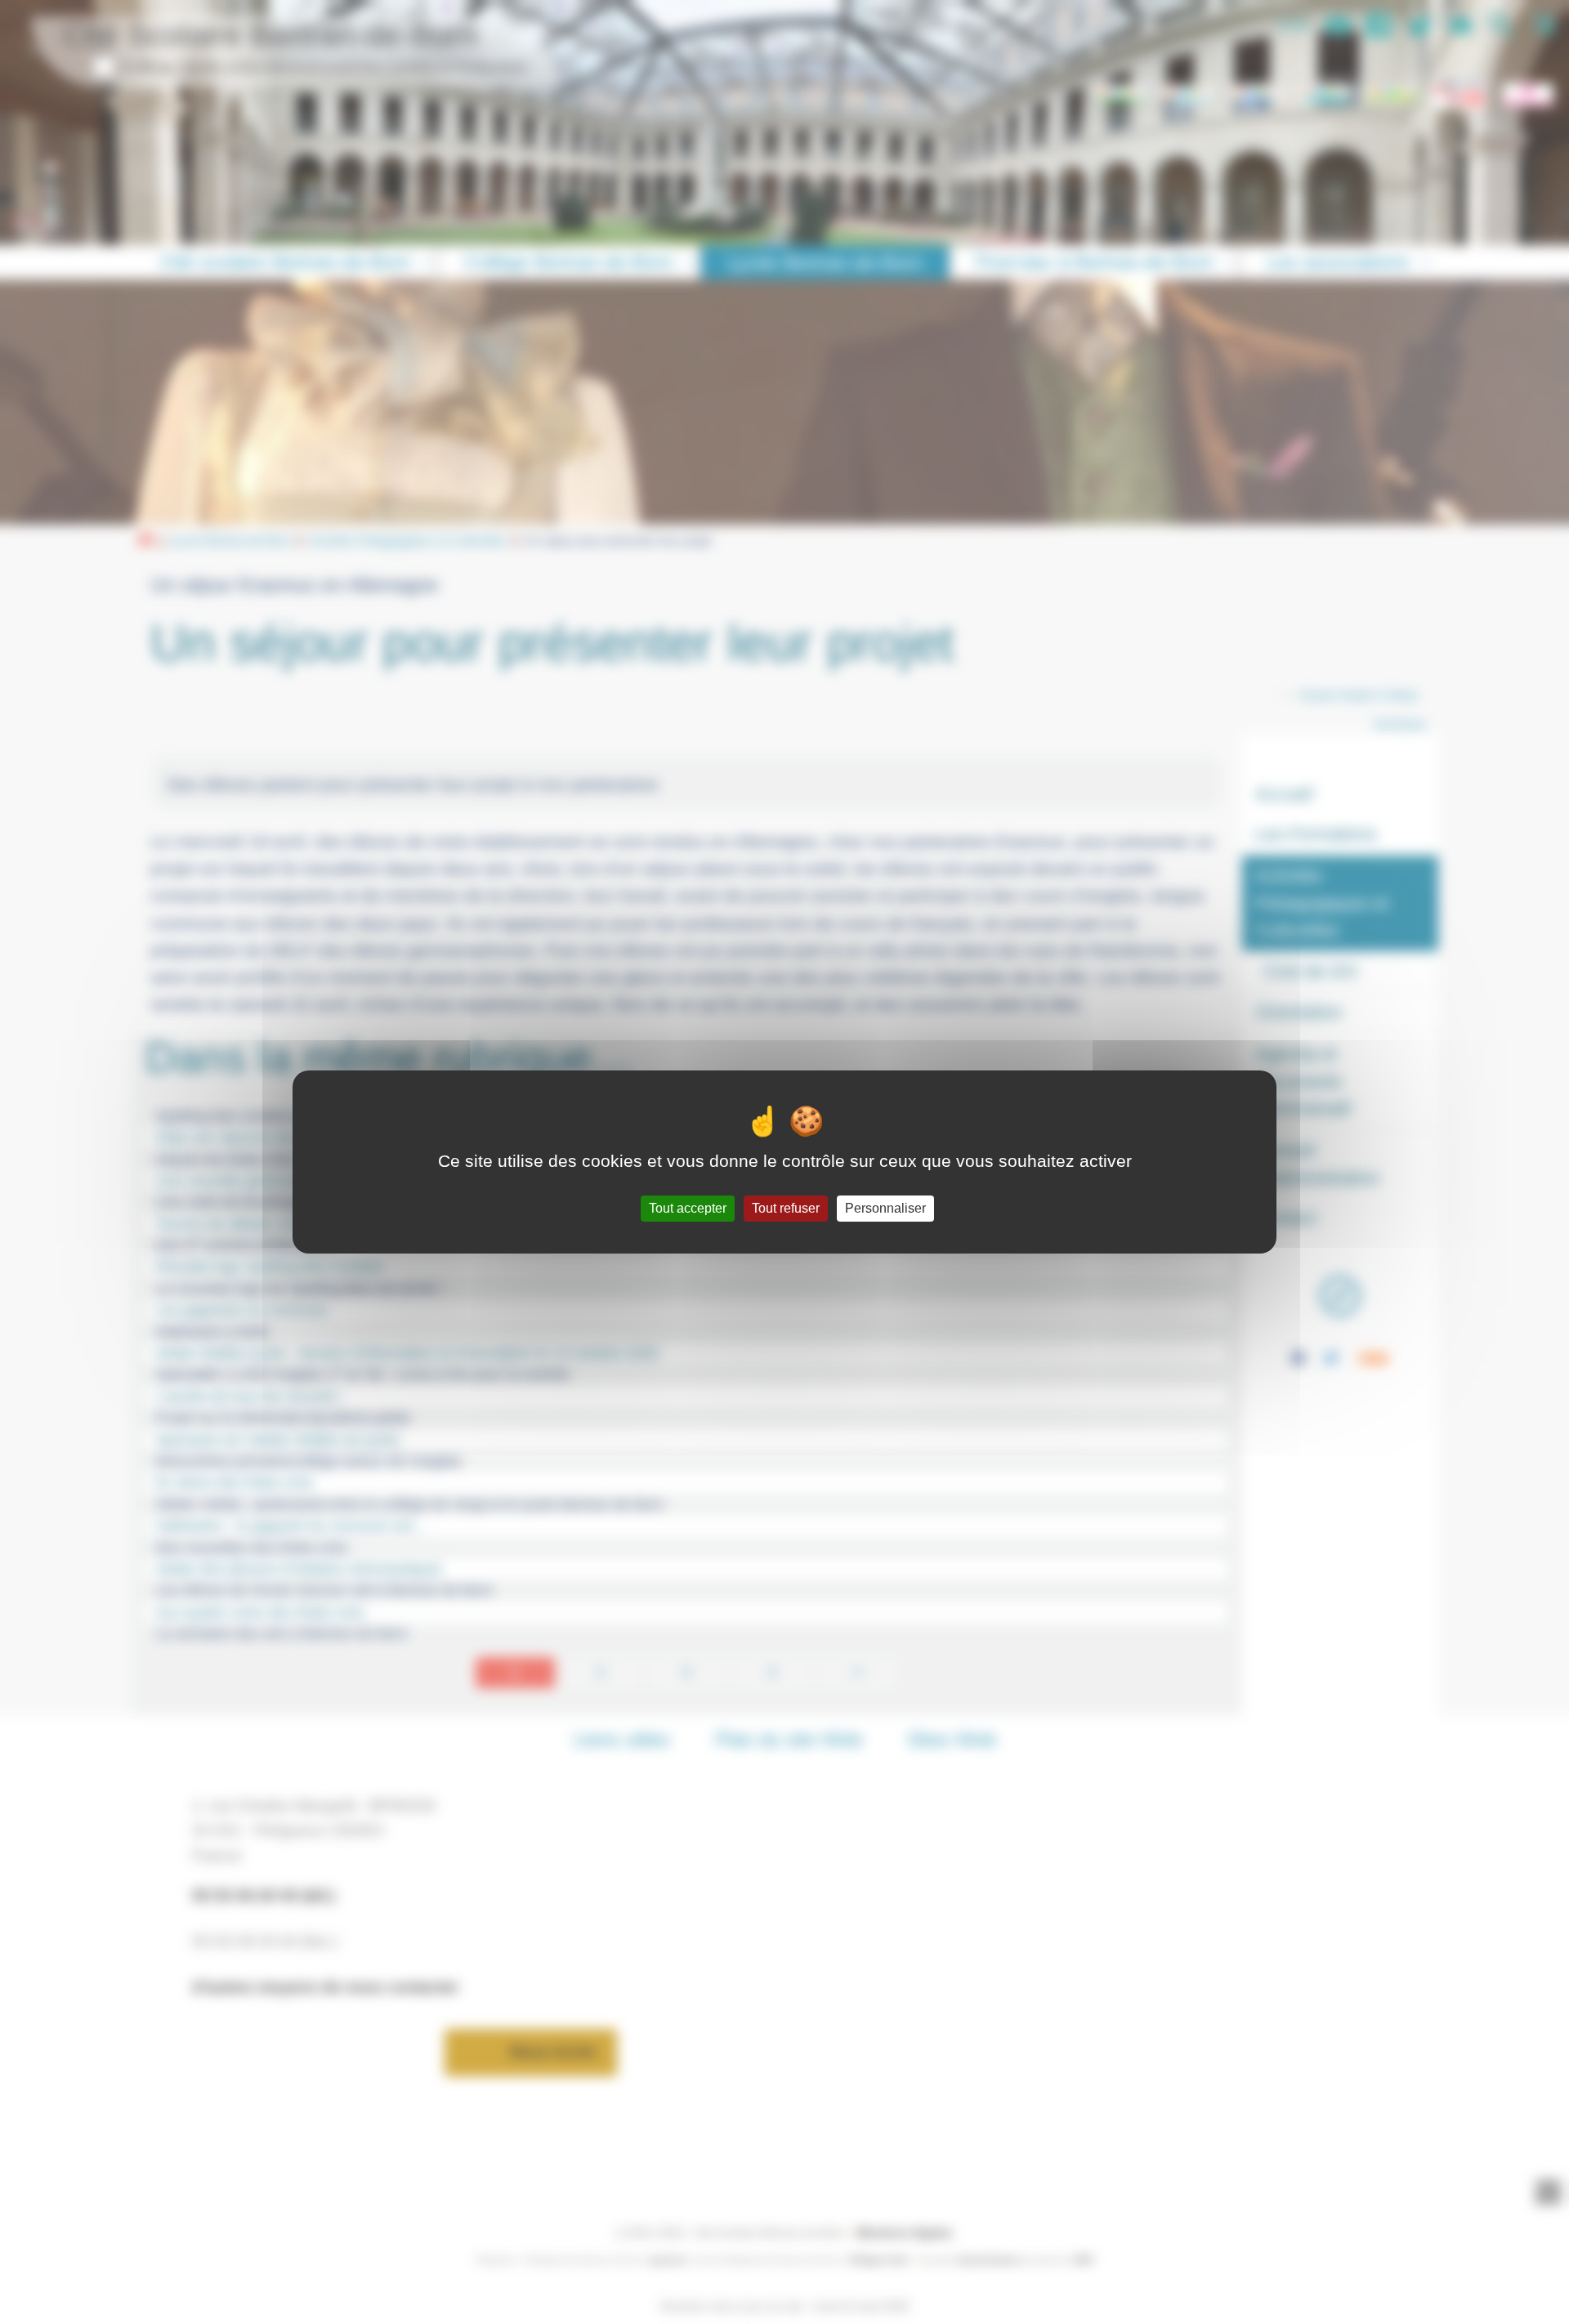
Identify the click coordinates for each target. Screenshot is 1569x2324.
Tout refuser (786, 1208)
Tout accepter (688, 1208)
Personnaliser (885, 1208)
